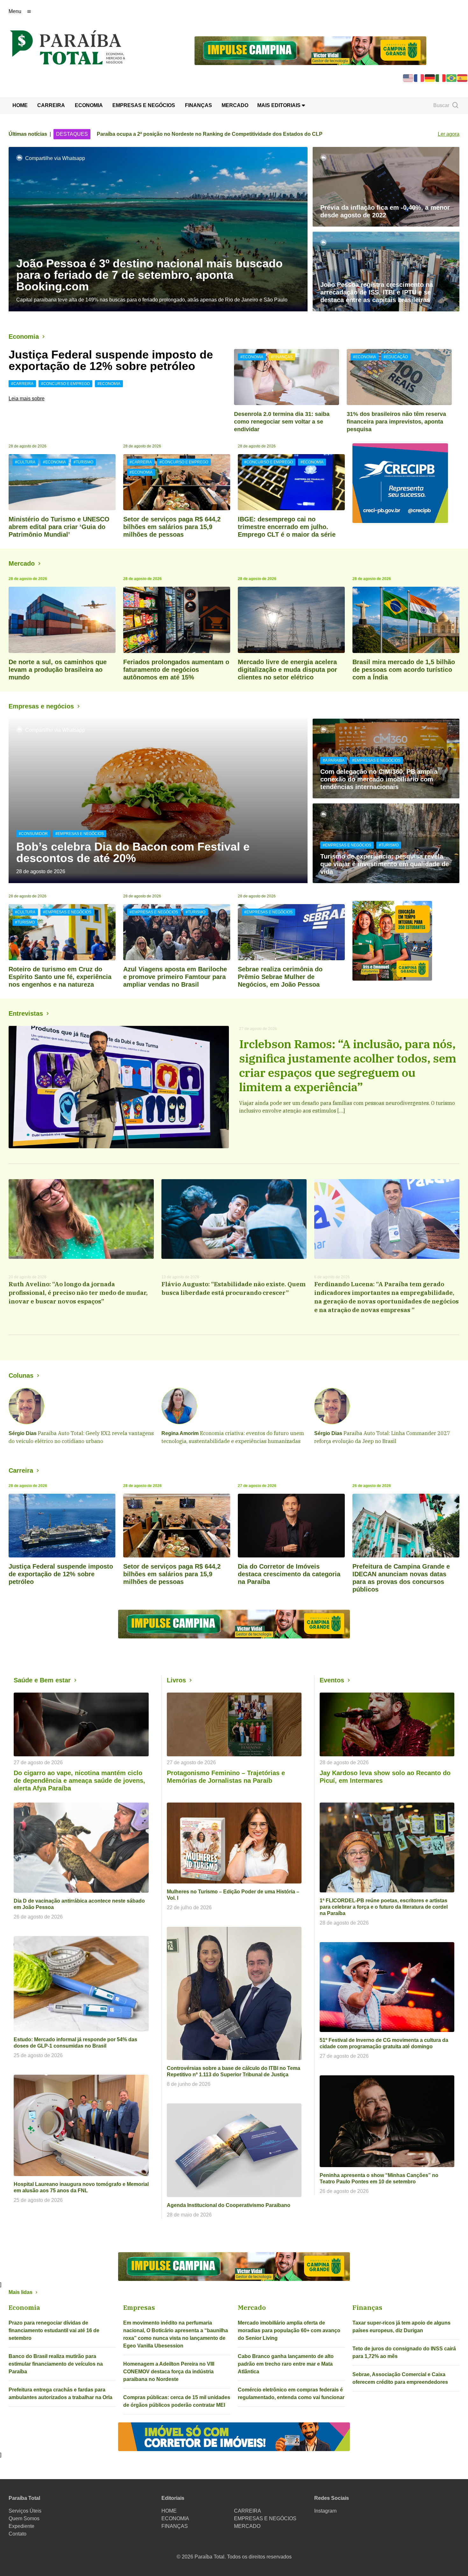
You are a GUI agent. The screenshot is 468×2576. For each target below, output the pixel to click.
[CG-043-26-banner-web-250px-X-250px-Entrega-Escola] (406, 941)
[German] (430, 78)
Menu (15, 11)
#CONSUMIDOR (33, 834)
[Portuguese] (452, 78)
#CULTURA (25, 462)
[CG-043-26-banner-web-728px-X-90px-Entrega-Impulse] (310, 50)
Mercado (22, 563)
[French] (419, 78)
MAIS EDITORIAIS (280, 105)
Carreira (21, 1470)
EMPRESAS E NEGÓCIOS (144, 105)
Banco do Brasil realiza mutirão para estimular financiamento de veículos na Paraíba (56, 2364)
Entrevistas (26, 1013)
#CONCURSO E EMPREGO (65, 384)
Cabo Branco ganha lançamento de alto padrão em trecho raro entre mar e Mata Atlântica (286, 2364)
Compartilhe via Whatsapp (55, 158)
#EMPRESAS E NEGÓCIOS (80, 834)
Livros (176, 1680)
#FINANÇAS (282, 357)
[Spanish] (463, 78)
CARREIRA (51, 105)
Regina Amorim (180, 1433)
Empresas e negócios (41, 706)
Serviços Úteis (25, 2511)
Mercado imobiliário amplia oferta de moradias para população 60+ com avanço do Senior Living (289, 2330)
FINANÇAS (199, 105)
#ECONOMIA (109, 384)
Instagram (325, 2511)
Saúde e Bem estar (42, 1680)
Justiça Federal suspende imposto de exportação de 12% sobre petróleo (111, 360)
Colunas (21, 1375)
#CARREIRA (22, 384)
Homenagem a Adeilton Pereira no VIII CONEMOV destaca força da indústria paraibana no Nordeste (169, 2372)
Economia (24, 337)
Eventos (332, 1680)
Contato (18, 2534)
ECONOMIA (89, 105)
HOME (20, 105)
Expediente (21, 2526)
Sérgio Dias (23, 1433)
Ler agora (449, 134)
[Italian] (441, 78)
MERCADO (235, 105)
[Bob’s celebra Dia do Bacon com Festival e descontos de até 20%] (158, 801)
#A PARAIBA (334, 760)
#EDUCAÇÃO (396, 357)
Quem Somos (24, 2518)
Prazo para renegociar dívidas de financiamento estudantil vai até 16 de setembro (54, 2330)
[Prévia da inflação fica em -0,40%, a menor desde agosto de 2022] (386, 187)
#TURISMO (83, 462)
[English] (408, 78)
